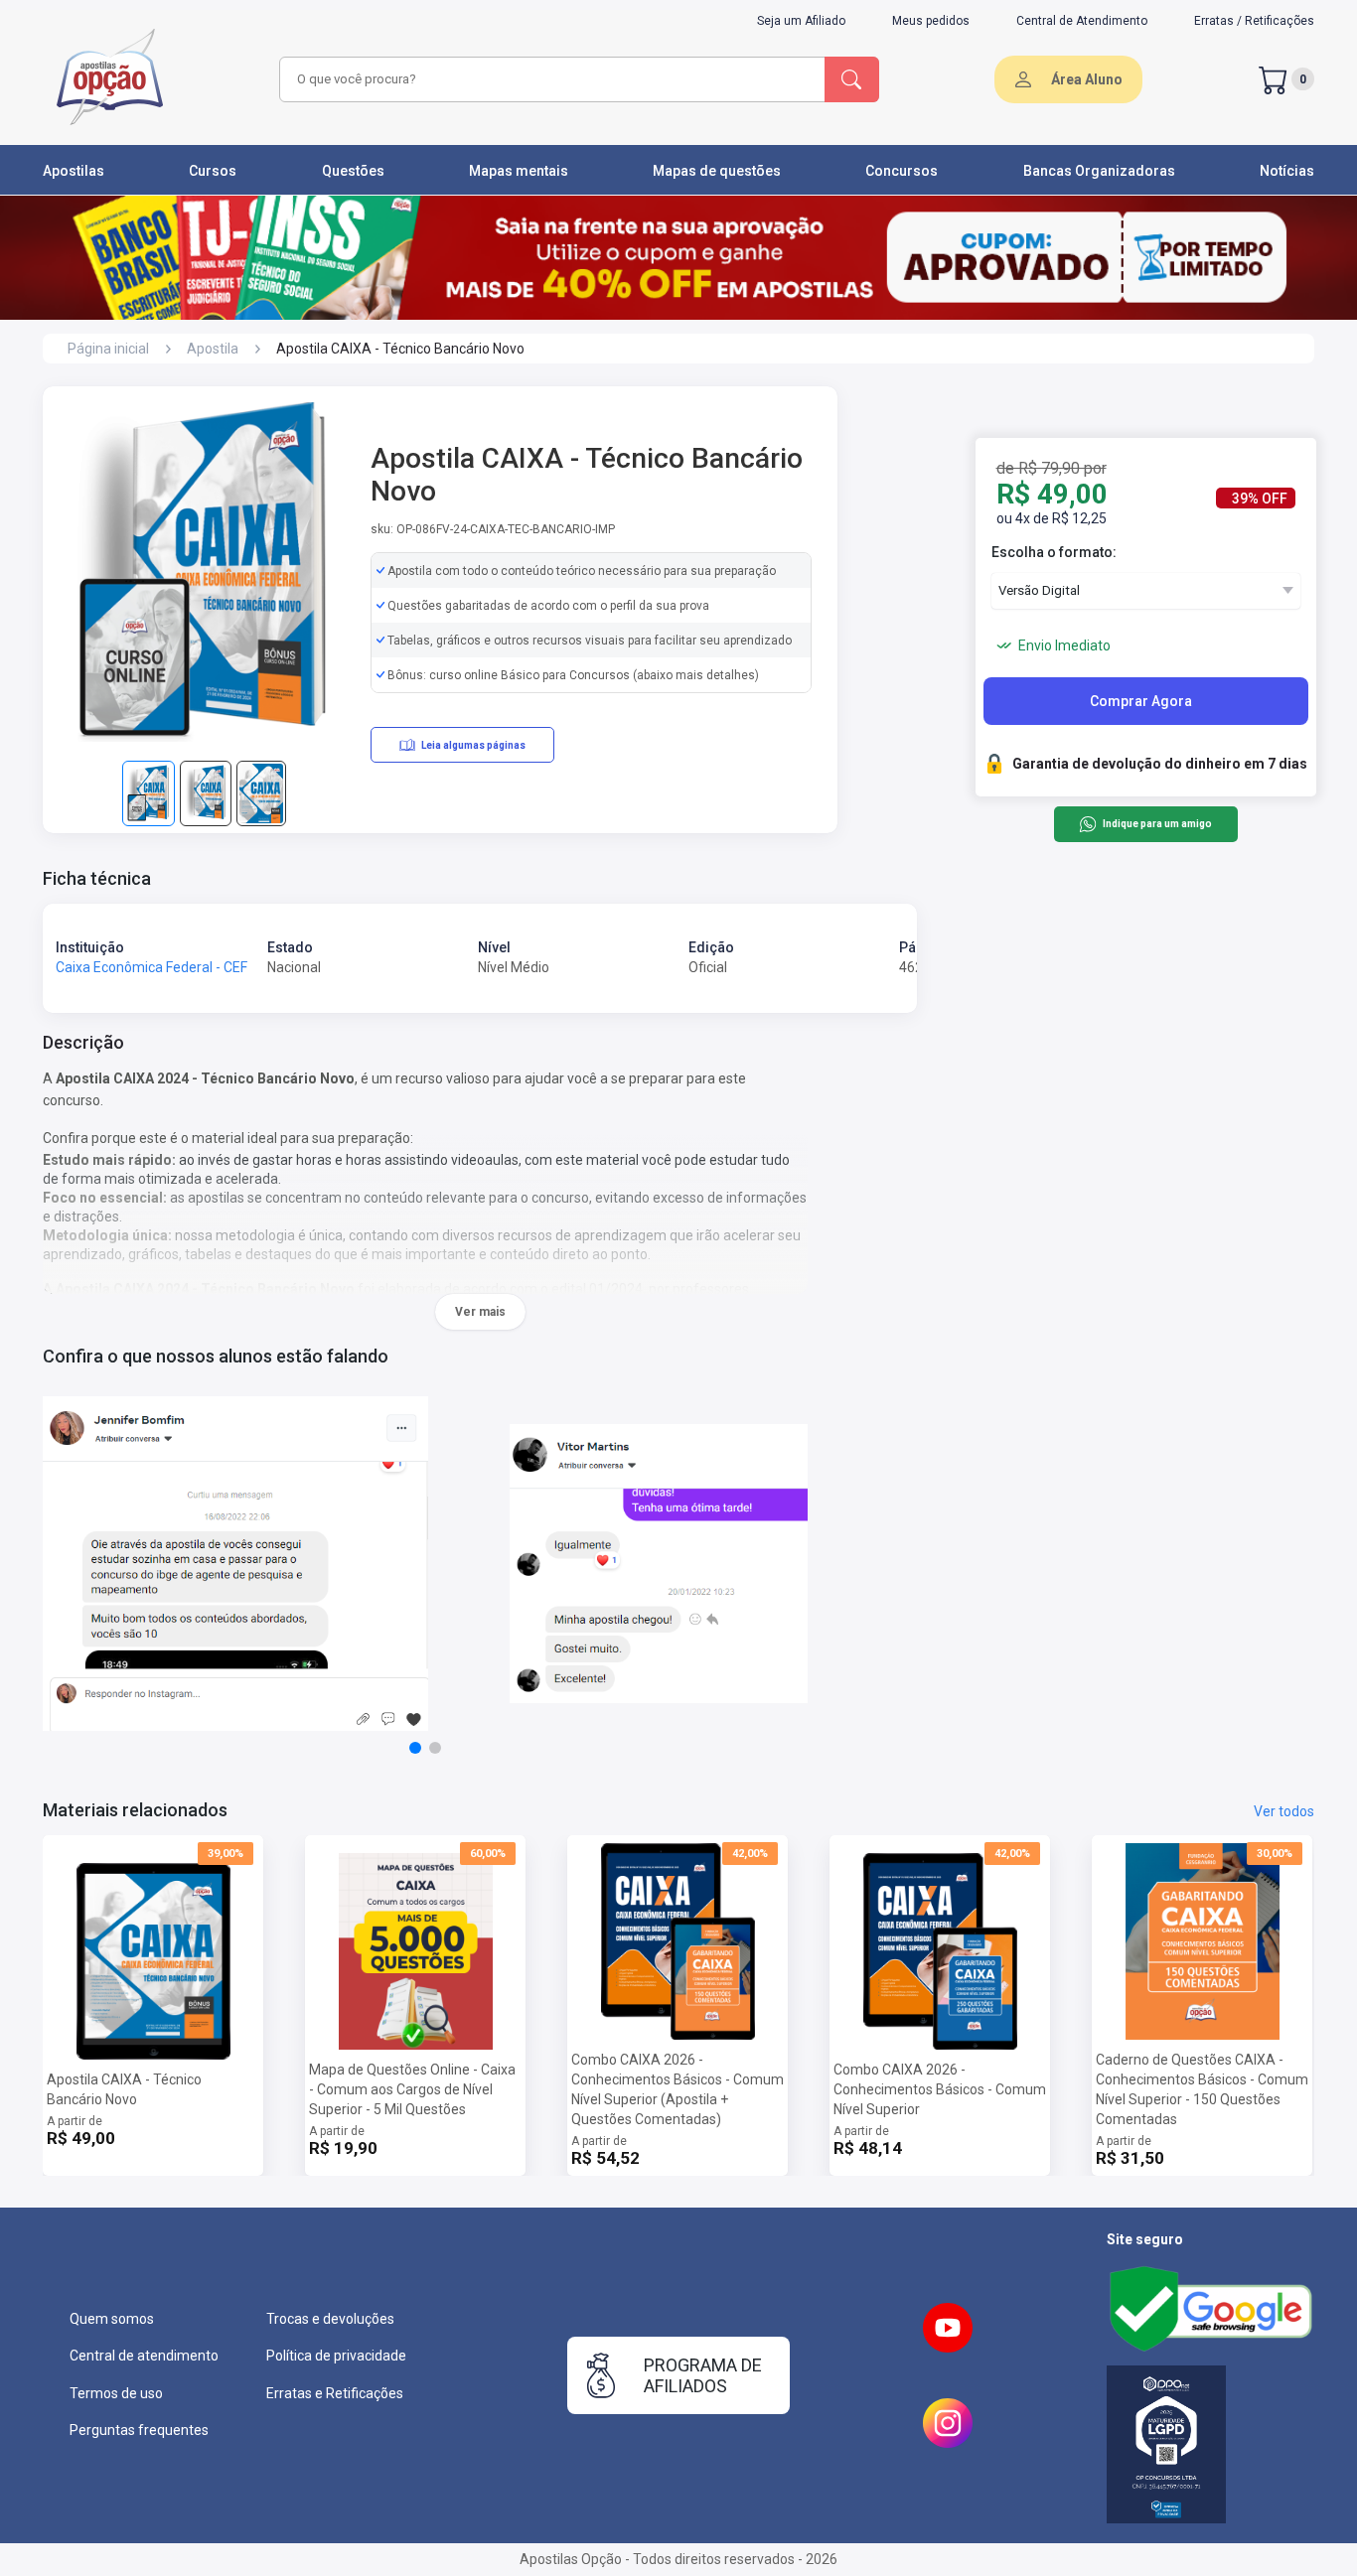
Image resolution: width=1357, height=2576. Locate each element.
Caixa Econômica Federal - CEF (151, 967)
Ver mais (480, 1312)
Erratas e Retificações (335, 2393)
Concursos (902, 171)
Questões (353, 171)
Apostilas (74, 171)
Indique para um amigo (1157, 825)
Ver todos (1284, 1811)
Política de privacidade (336, 2356)
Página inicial (108, 349)
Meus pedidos (931, 21)
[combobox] (549, 79)
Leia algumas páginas (473, 745)
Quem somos (112, 2319)
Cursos (213, 171)
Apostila (213, 349)
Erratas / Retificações (1254, 21)
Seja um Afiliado (801, 21)
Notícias (1287, 171)
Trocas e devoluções (330, 2319)
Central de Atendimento (1082, 21)
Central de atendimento (144, 2356)
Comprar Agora (1141, 701)
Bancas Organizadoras (1099, 171)
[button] (415, 1748)
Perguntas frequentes (139, 2430)
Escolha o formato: (1054, 552)
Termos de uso (116, 2393)
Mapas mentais (519, 171)
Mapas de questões (717, 171)
